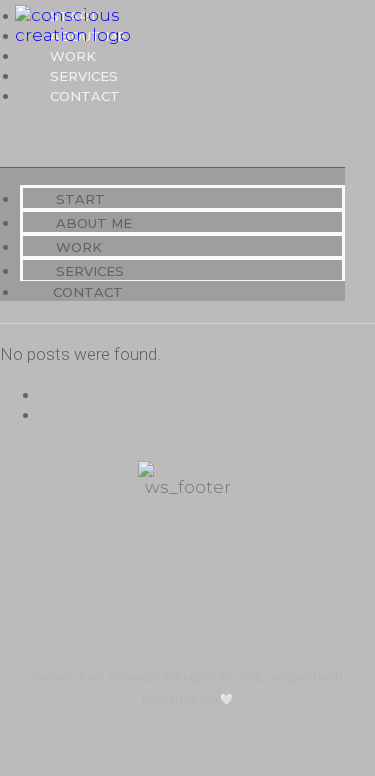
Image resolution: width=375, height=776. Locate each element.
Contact (85, 96)
